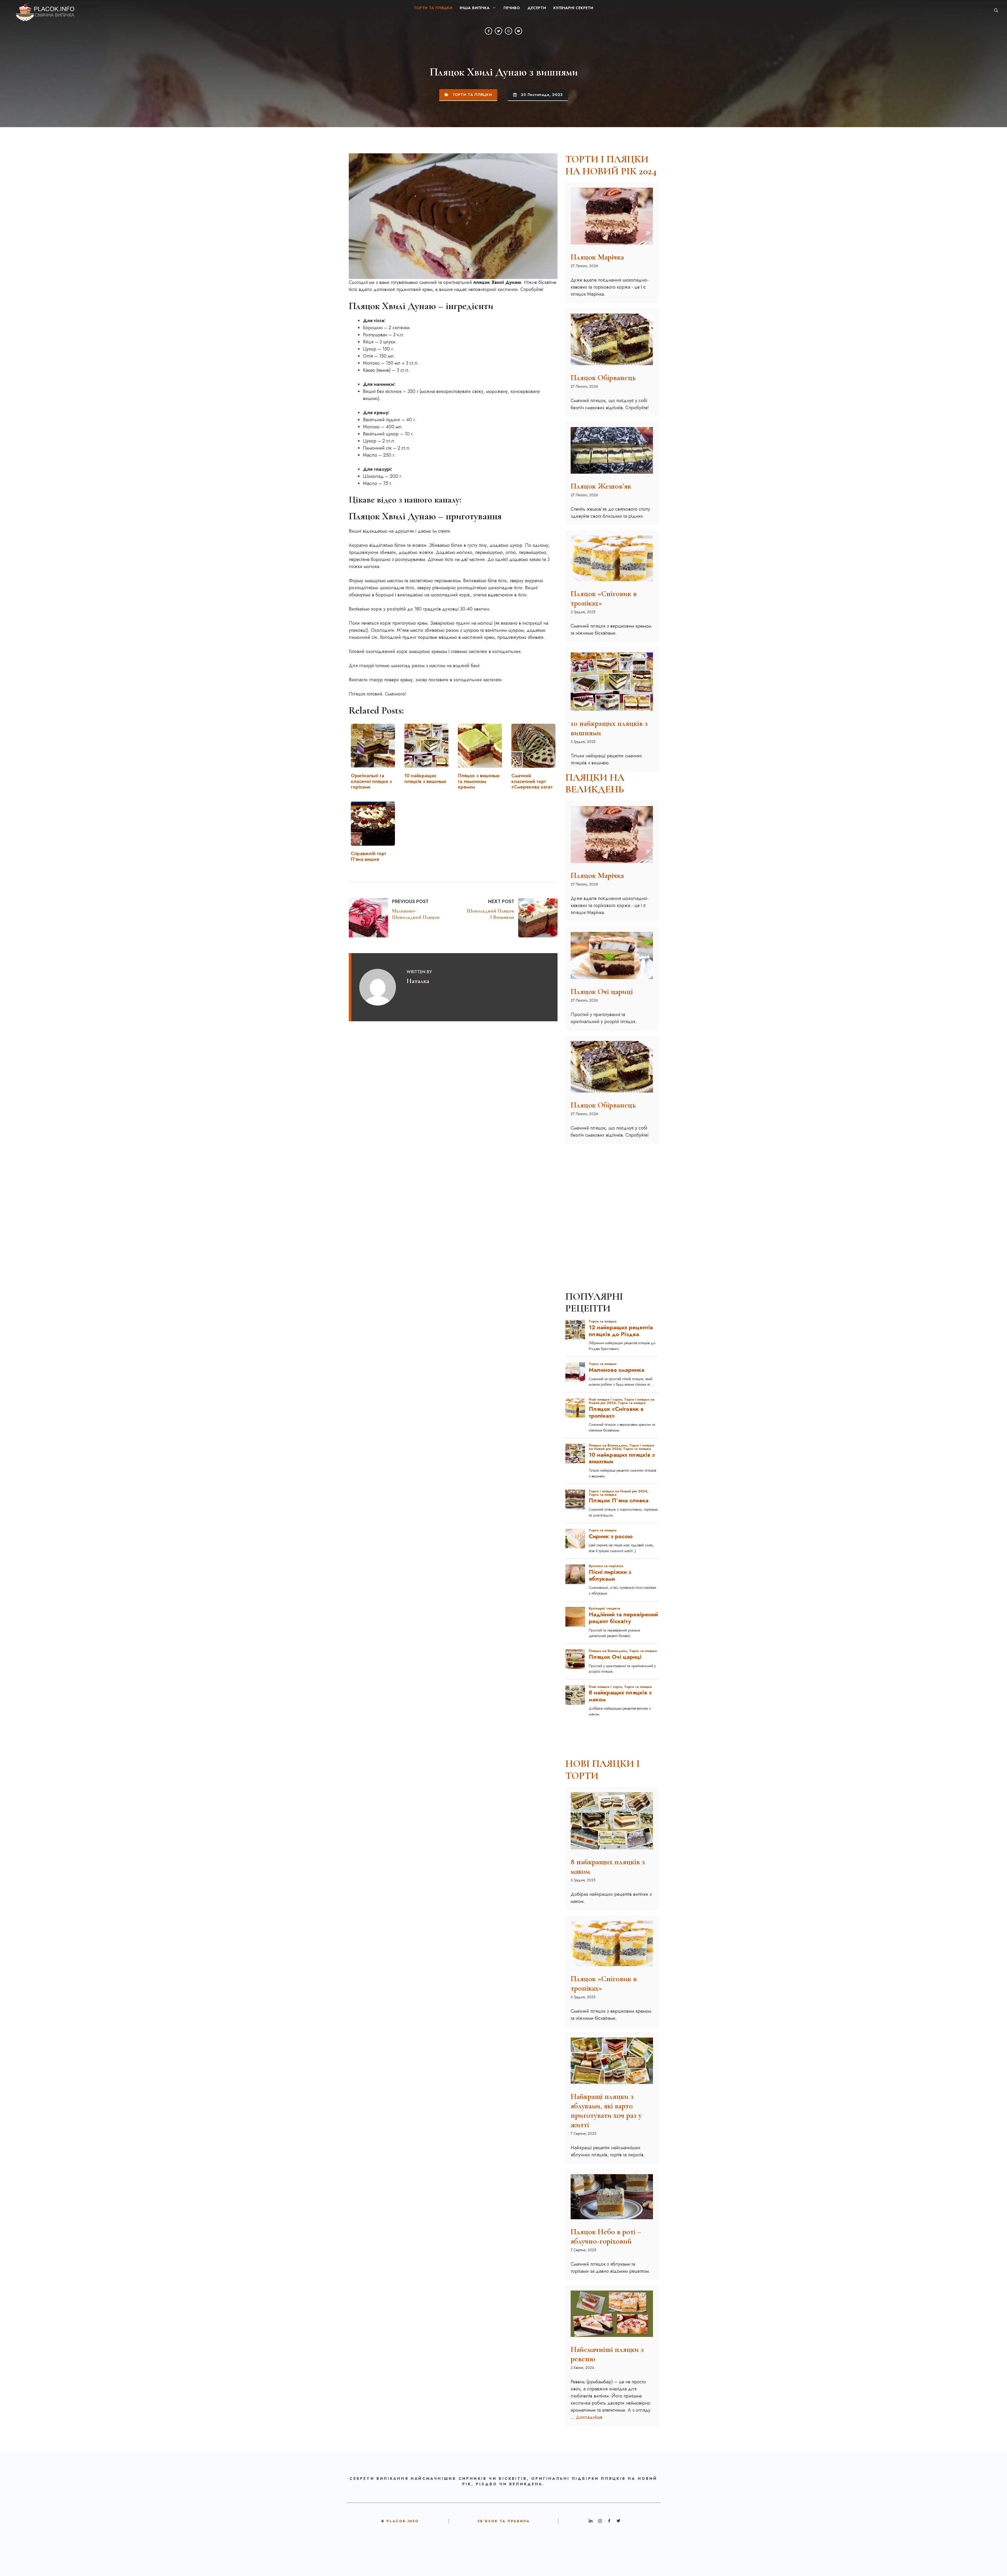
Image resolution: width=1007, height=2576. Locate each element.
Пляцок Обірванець (603, 378)
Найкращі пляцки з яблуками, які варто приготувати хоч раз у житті (606, 2111)
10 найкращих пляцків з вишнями (609, 728)
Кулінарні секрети (573, 8)
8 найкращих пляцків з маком (608, 1867)
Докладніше (589, 2417)
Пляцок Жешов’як (601, 486)
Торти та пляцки (433, 8)
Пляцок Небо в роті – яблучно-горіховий (606, 2236)
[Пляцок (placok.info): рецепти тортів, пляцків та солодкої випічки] (41, 10)
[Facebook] (489, 31)
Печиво (512, 8)
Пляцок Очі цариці (602, 992)
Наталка (418, 981)
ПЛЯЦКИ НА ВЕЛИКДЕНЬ (595, 784)
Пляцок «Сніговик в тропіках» (604, 598)
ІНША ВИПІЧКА (475, 8)
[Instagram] (508, 31)
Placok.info (403, 2521)
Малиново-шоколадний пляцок (416, 914)
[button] (996, 10)
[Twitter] (499, 31)
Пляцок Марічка (597, 257)
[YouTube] (518, 31)
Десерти (537, 8)
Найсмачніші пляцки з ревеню (607, 2354)
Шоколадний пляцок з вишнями (491, 914)
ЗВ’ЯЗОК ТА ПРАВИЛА (504, 2521)
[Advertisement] (612, 1181)
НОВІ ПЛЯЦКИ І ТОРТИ (603, 1770)
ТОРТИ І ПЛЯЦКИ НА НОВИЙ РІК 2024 (611, 165)
